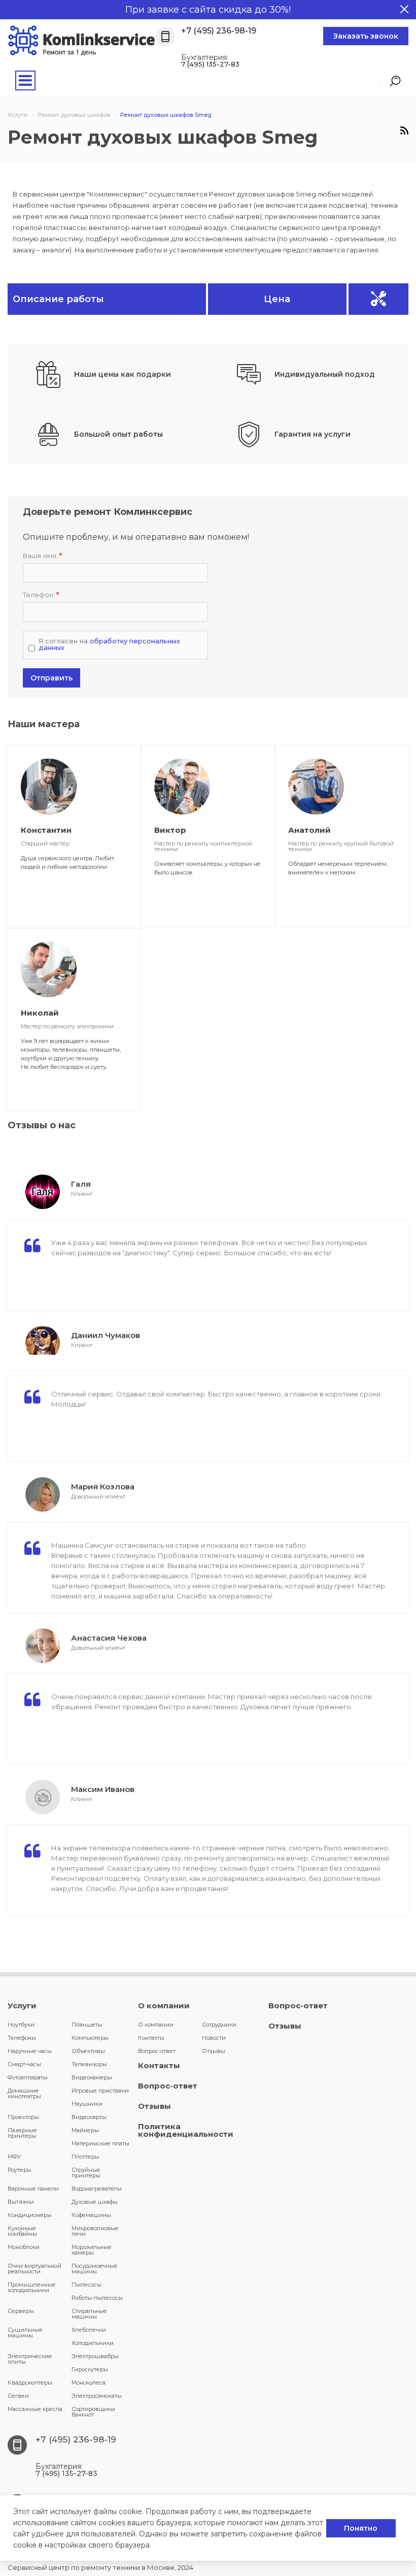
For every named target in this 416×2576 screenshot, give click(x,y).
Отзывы (214, 2051)
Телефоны (22, 2038)
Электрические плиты (30, 2359)
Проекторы (23, 2117)
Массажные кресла (35, 2409)
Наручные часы (30, 2051)
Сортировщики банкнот (93, 2412)
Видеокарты (89, 2117)
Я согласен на (109, 644)
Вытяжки (21, 2202)
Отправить (51, 678)
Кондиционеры (30, 2215)
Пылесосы (86, 2285)
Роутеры (20, 2170)
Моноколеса (89, 2383)
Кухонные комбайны (22, 2231)
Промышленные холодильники (32, 2287)
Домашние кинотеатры (24, 2093)
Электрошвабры (95, 2356)
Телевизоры (89, 2064)
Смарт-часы (24, 2064)
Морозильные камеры (92, 2250)
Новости (214, 2038)
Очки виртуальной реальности (34, 2269)
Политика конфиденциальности (186, 2130)
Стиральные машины (89, 2314)
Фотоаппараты (28, 2077)
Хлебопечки (89, 2330)
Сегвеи (18, 2396)
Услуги (22, 2006)
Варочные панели (33, 2189)
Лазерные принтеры (22, 2133)
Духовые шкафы (95, 2202)
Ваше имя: (42, 556)
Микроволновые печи (95, 2231)
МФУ (14, 2157)
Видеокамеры (92, 2077)
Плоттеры (85, 2157)
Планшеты (87, 2025)
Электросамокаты (97, 2396)
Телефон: (41, 595)
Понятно (361, 2528)
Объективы (88, 2051)
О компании (164, 2006)
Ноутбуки (21, 2025)
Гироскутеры (90, 2369)
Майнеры (85, 2130)
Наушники (87, 2104)
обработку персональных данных (109, 644)
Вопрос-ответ (157, 2051)
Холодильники (93, 2343)
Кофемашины (91, 2215)
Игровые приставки (100, 2091)
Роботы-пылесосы (97, 2298)
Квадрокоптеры (30, 2383)
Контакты (151, 2038)
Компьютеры (90, 2038)
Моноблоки (24, 2247)
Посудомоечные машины (95, 2269)
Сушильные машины (25, 2333)
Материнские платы (100, 2143)
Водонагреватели (97, 2189)
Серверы (21, 2311)
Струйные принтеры (86, 2173)
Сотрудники (219, 2025)
